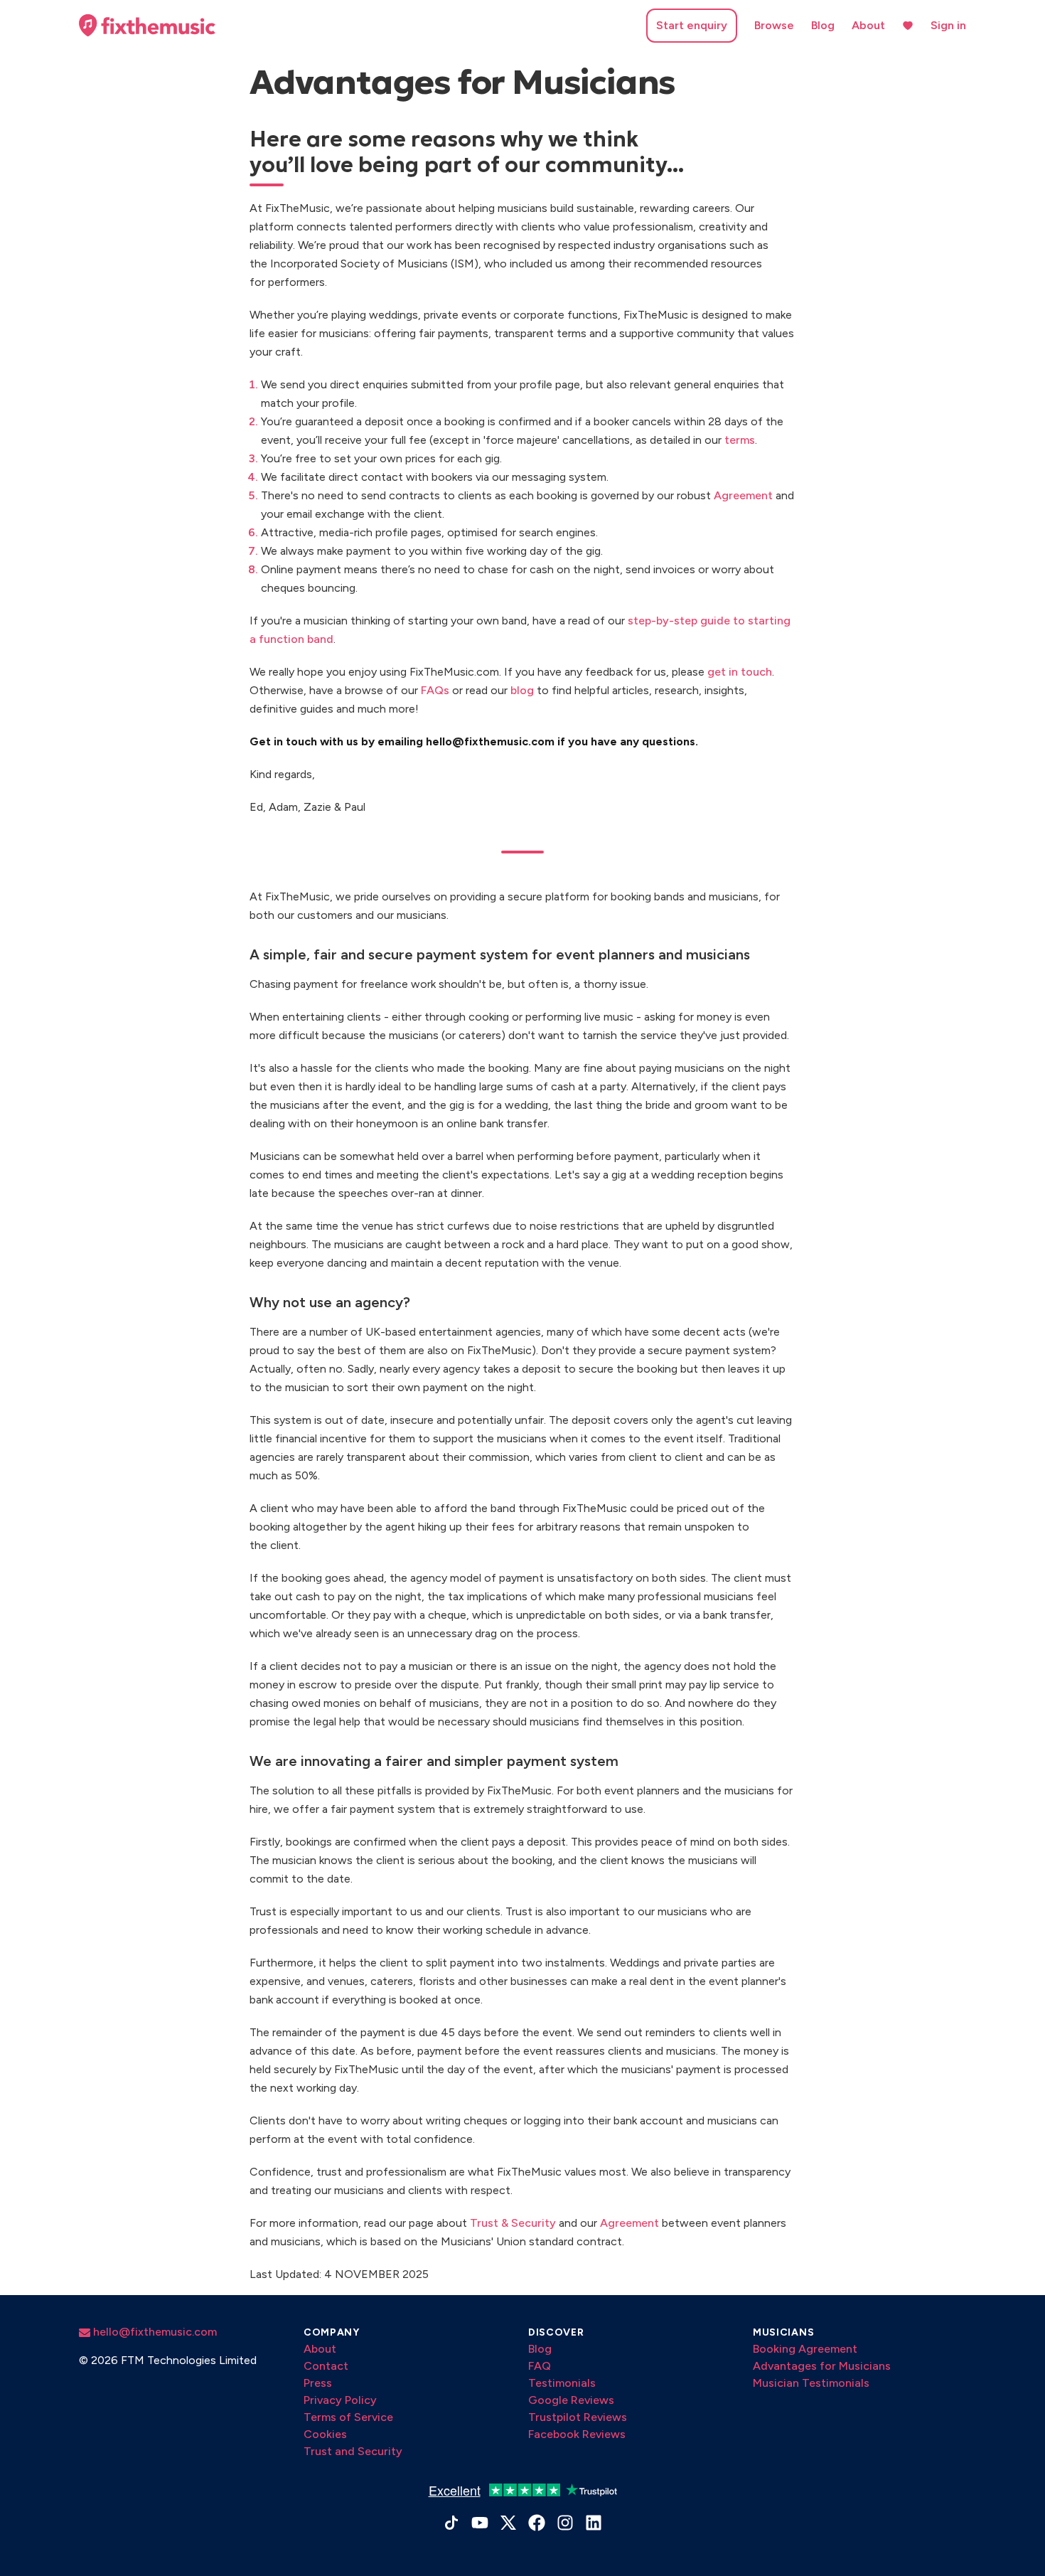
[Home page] (147, 26)
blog (522, 690)
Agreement (743, 495)
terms (740, 440)
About (868, 25)
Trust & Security (513, 2223)
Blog (823, 25)
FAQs (435, 690)
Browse (774, 25)
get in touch (740, 672)
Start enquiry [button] (692, 25)
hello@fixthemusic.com (154, 2332)
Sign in (948, 25)
